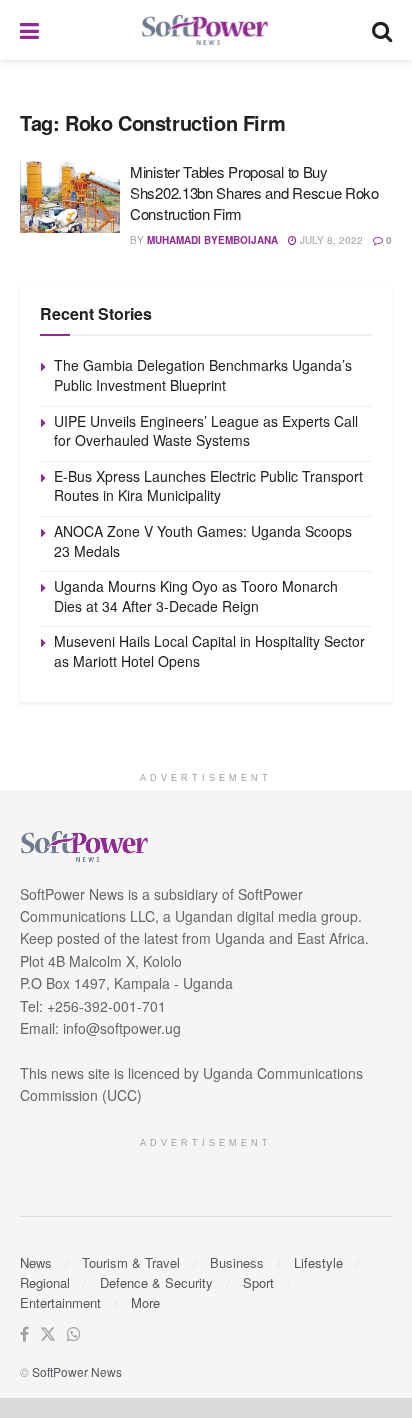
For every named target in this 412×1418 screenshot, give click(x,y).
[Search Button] (382, 30)
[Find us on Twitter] (48, 1334)
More (145, 1302)
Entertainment (60, 1302)
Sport (258, 1282)
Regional (45, 1282)
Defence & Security (156, 1282)
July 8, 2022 (330, 240)
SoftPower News (77, 1371)
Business (237, 1262)
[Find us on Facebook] (24, 1334)
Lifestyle (318, 1262)
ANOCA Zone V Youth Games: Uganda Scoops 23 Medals (203, 541)
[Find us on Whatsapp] (74, 1334)
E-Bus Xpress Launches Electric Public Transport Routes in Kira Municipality (208, 486)
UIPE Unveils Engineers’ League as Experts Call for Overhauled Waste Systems (206, 431)
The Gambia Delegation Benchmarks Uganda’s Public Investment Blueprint (203, 375)
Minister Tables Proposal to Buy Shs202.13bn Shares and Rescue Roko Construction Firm (254, 192)
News (36, 1262)
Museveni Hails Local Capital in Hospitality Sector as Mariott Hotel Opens (209, 651)
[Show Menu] (29, 30)
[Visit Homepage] (206, 30)
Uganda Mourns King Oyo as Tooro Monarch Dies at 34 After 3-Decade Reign (196, 596)
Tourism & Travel (131, 1262)
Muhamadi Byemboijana (212, 240)
